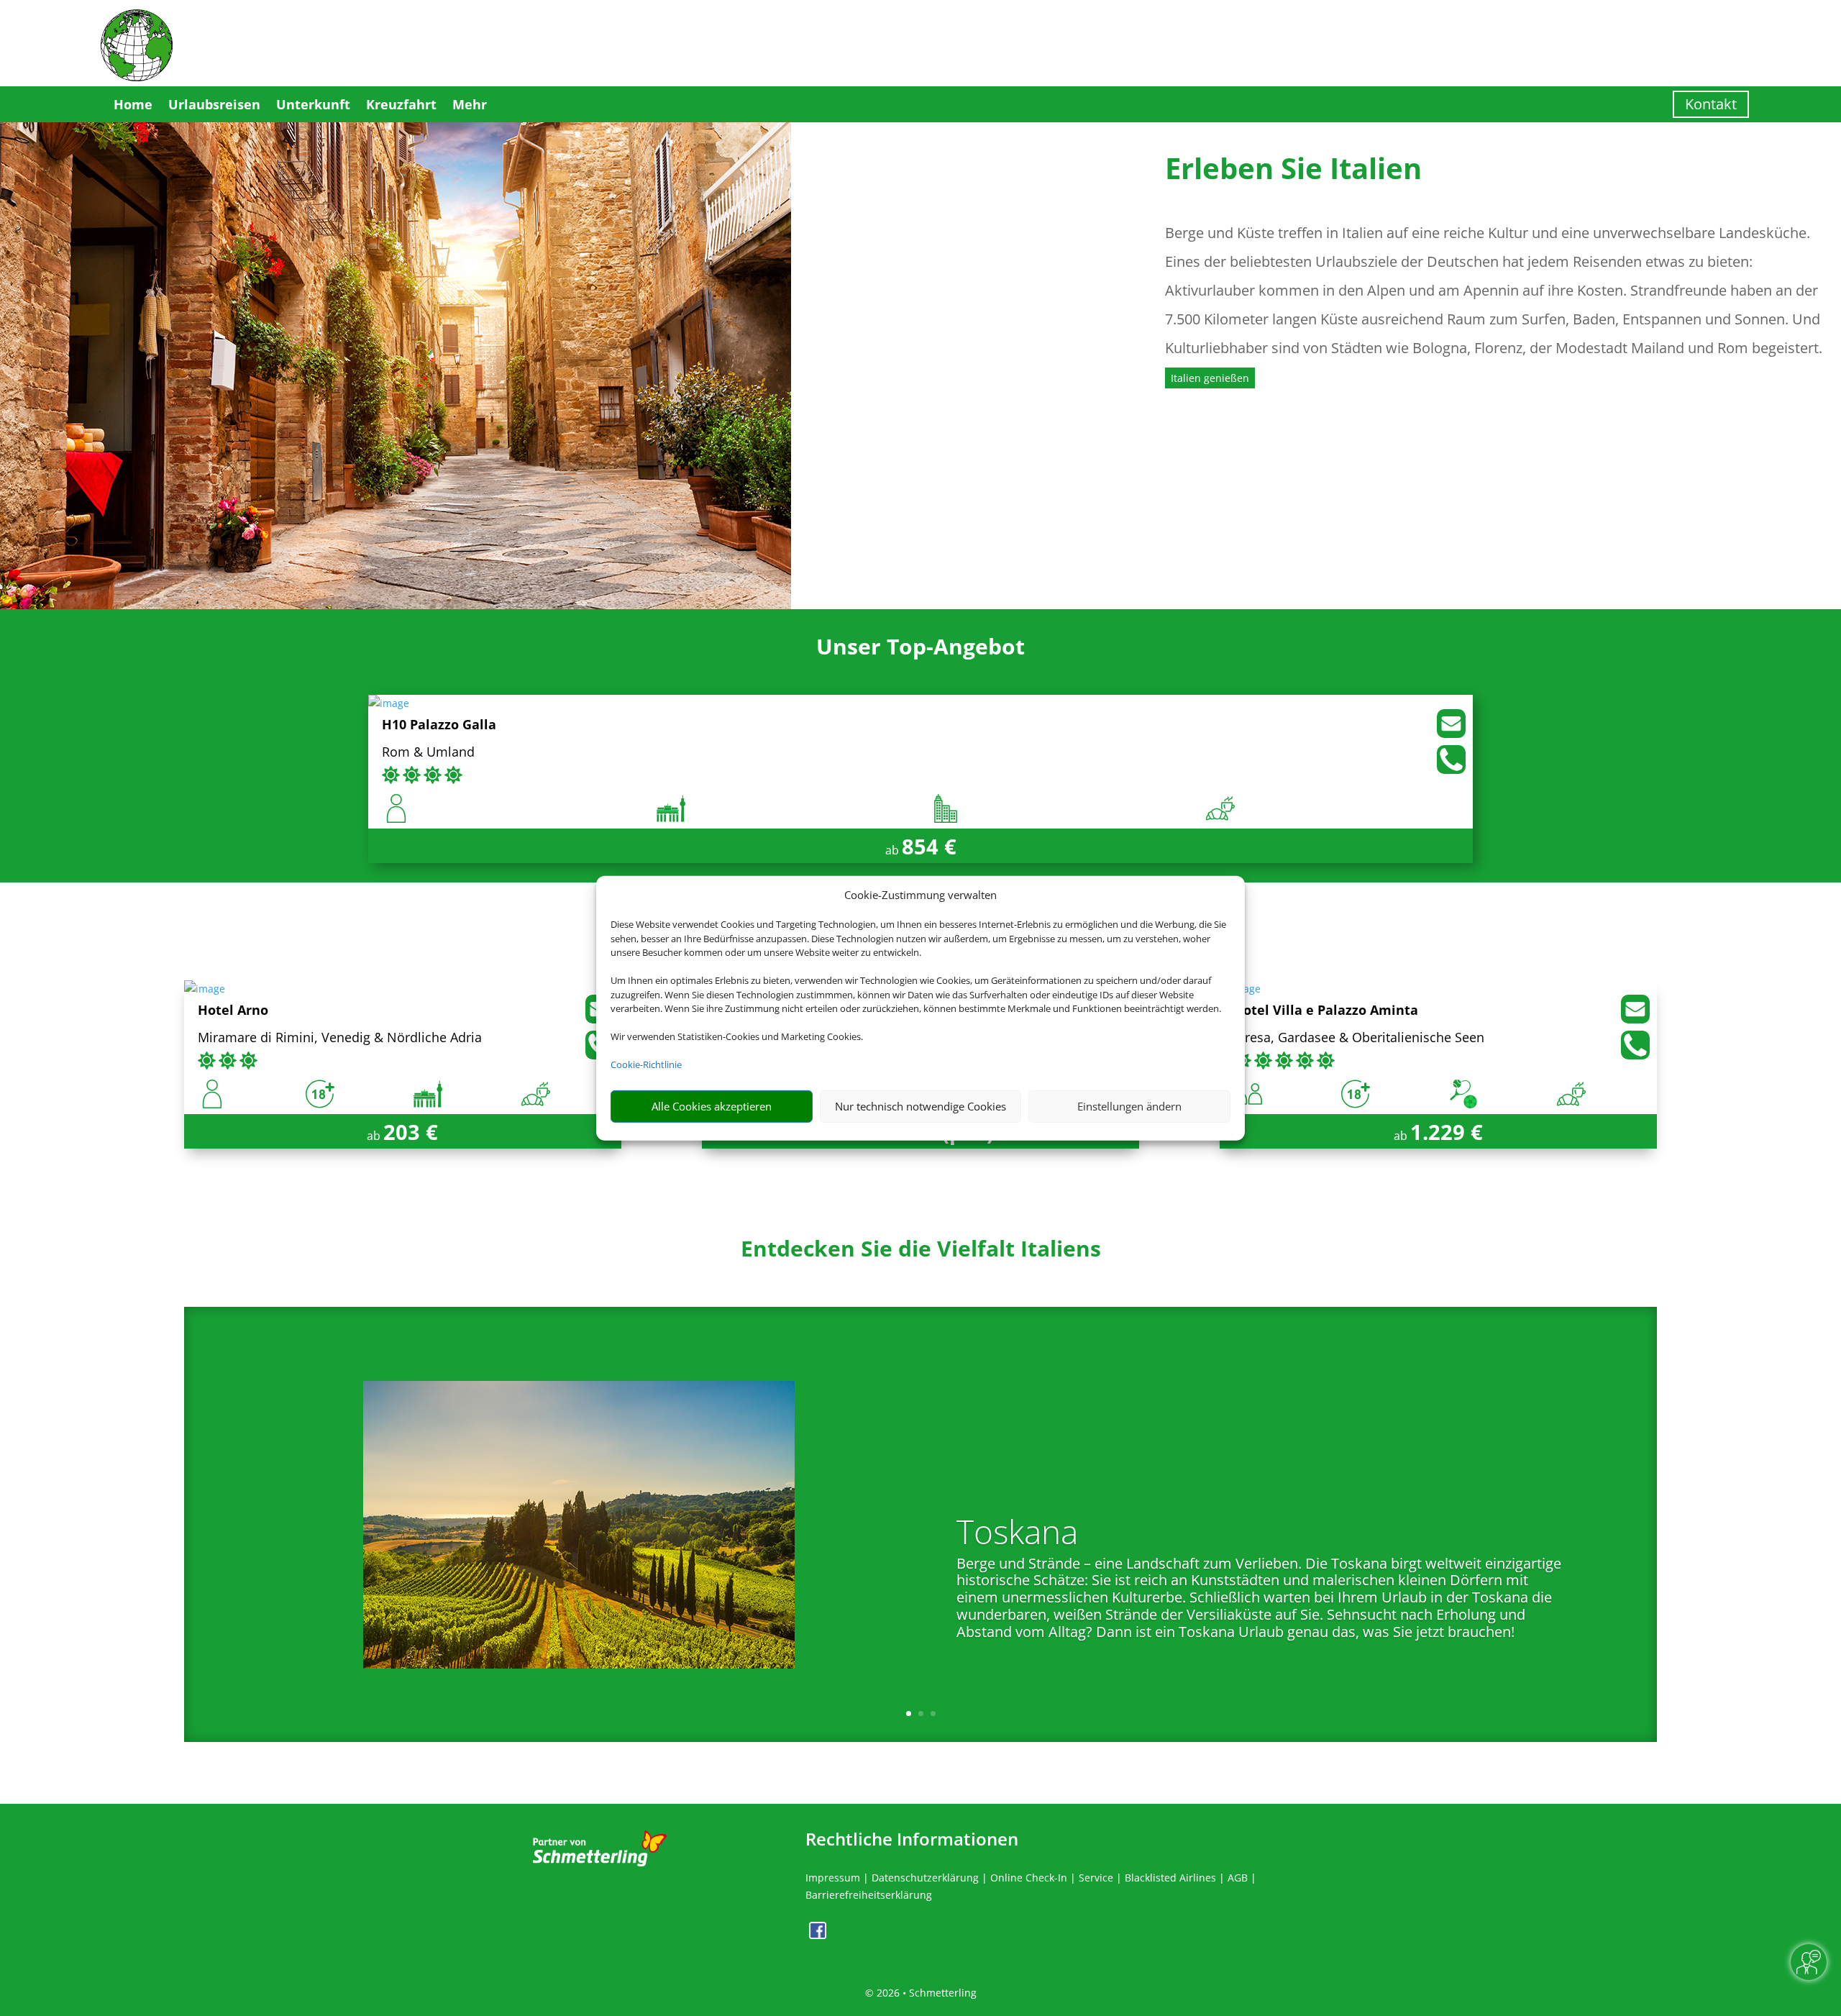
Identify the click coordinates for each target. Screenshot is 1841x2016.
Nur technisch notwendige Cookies (920, 1106)
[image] (389, 703)
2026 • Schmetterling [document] (925, 1993)
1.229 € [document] (1447, 1132)
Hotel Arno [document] (233, 1011)
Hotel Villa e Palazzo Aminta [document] (1326, 1011)
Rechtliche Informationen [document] (912, 1839)
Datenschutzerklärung (925, 1878)
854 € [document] (929, 846)
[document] (920, 1252)
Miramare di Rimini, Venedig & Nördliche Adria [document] (340, 1038)
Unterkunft (313, 104)
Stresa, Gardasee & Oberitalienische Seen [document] (1359, 1038)
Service (1096, 1878)
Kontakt (1711, 104)
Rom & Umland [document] (428, 753)
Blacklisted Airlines (1170, 1878)
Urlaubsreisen (214, 104)
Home (133, 104)
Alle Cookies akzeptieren (712, 1106)
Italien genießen (1210, 378)
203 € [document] (411, 1132)
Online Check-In (1029, 1878)
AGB (1238, 1878)
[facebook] (818, 1935)
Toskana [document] (1017, 1534)
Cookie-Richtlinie (646, 1064)
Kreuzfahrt (401, 104)
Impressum (833, 1878)
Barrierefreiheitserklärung (869, 1895)
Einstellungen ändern (1129, 1106)
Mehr (470, 104)
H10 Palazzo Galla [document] (439, 725)
